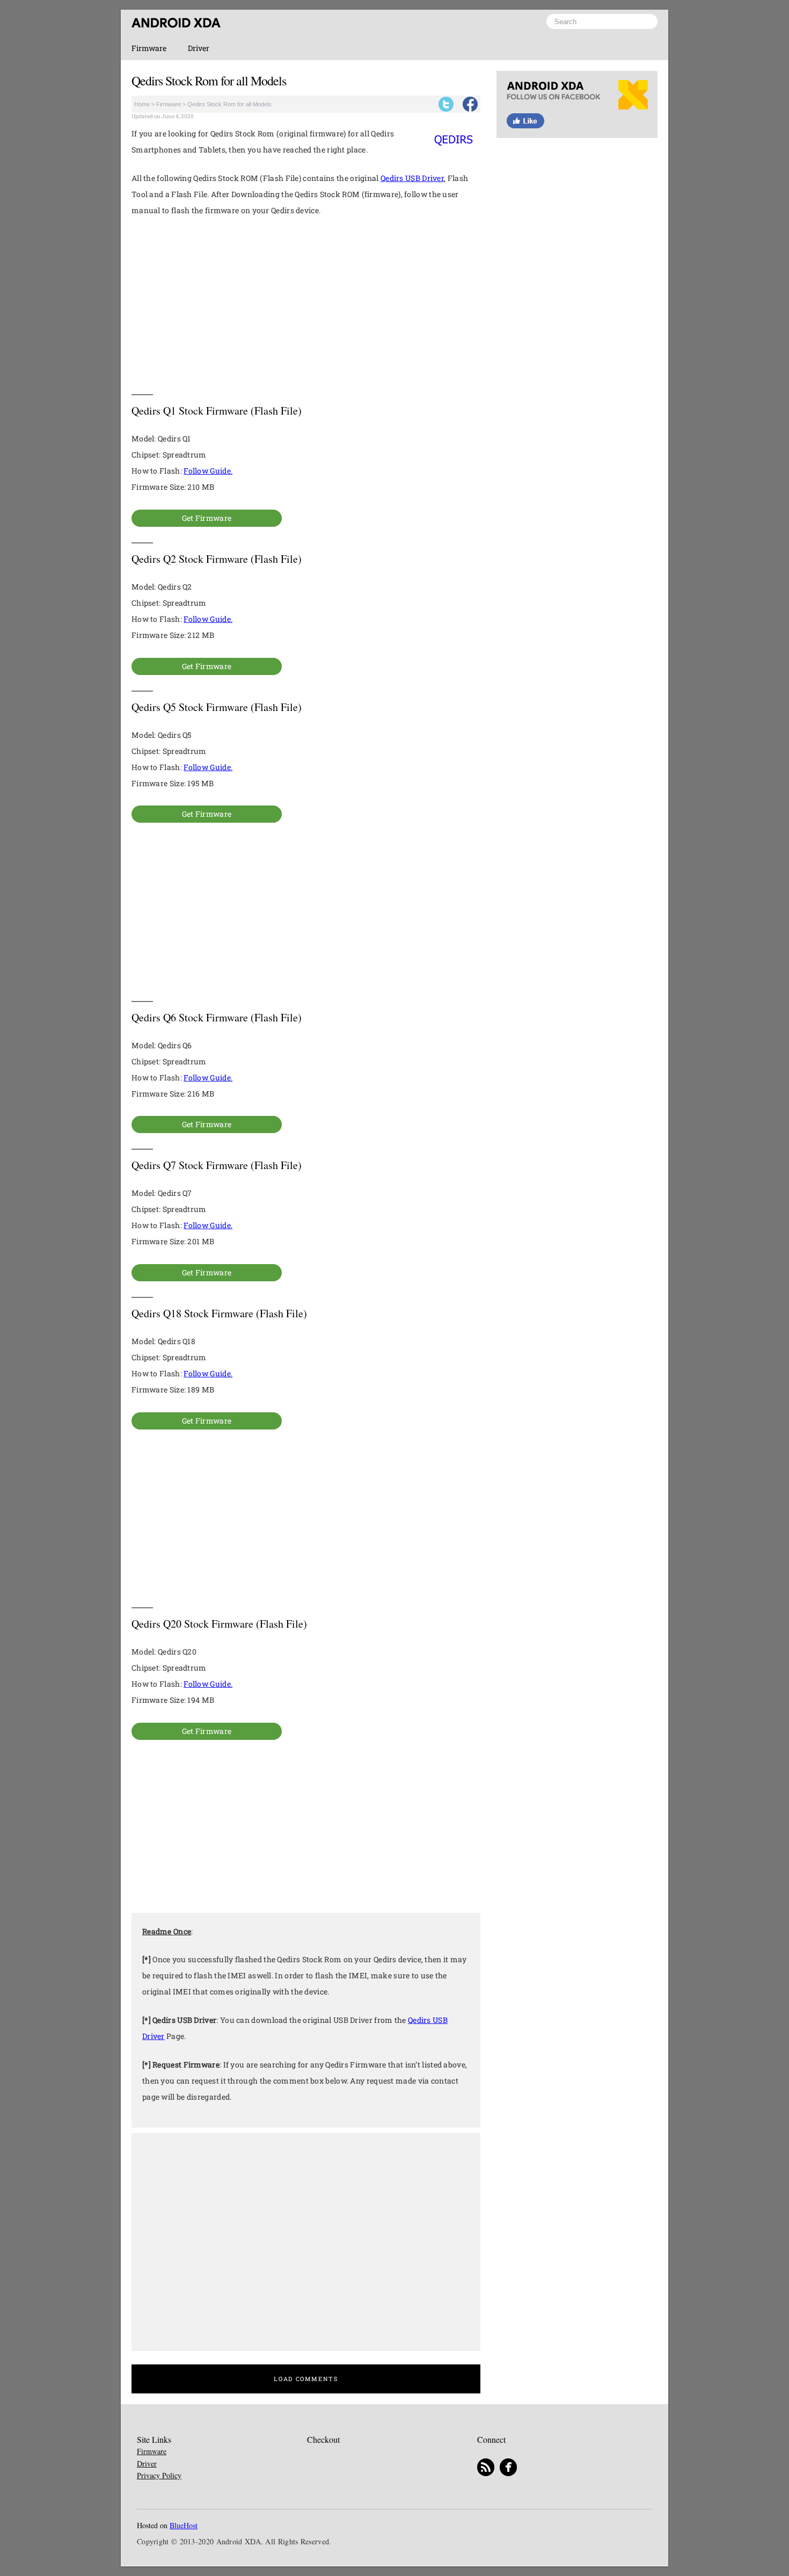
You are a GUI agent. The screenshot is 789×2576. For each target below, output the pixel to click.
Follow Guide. (208, 471)
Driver (199, 48)
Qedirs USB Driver (412, 178)
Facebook (470, 104)
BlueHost (184, 2526)
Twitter (446, 104)
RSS (486, 2468)
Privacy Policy (159, 2475)
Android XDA (176, 23)
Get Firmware (207, 518)
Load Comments (306, 2379)
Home (142, 104)
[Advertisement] (306, 306)
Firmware (149, 48)
